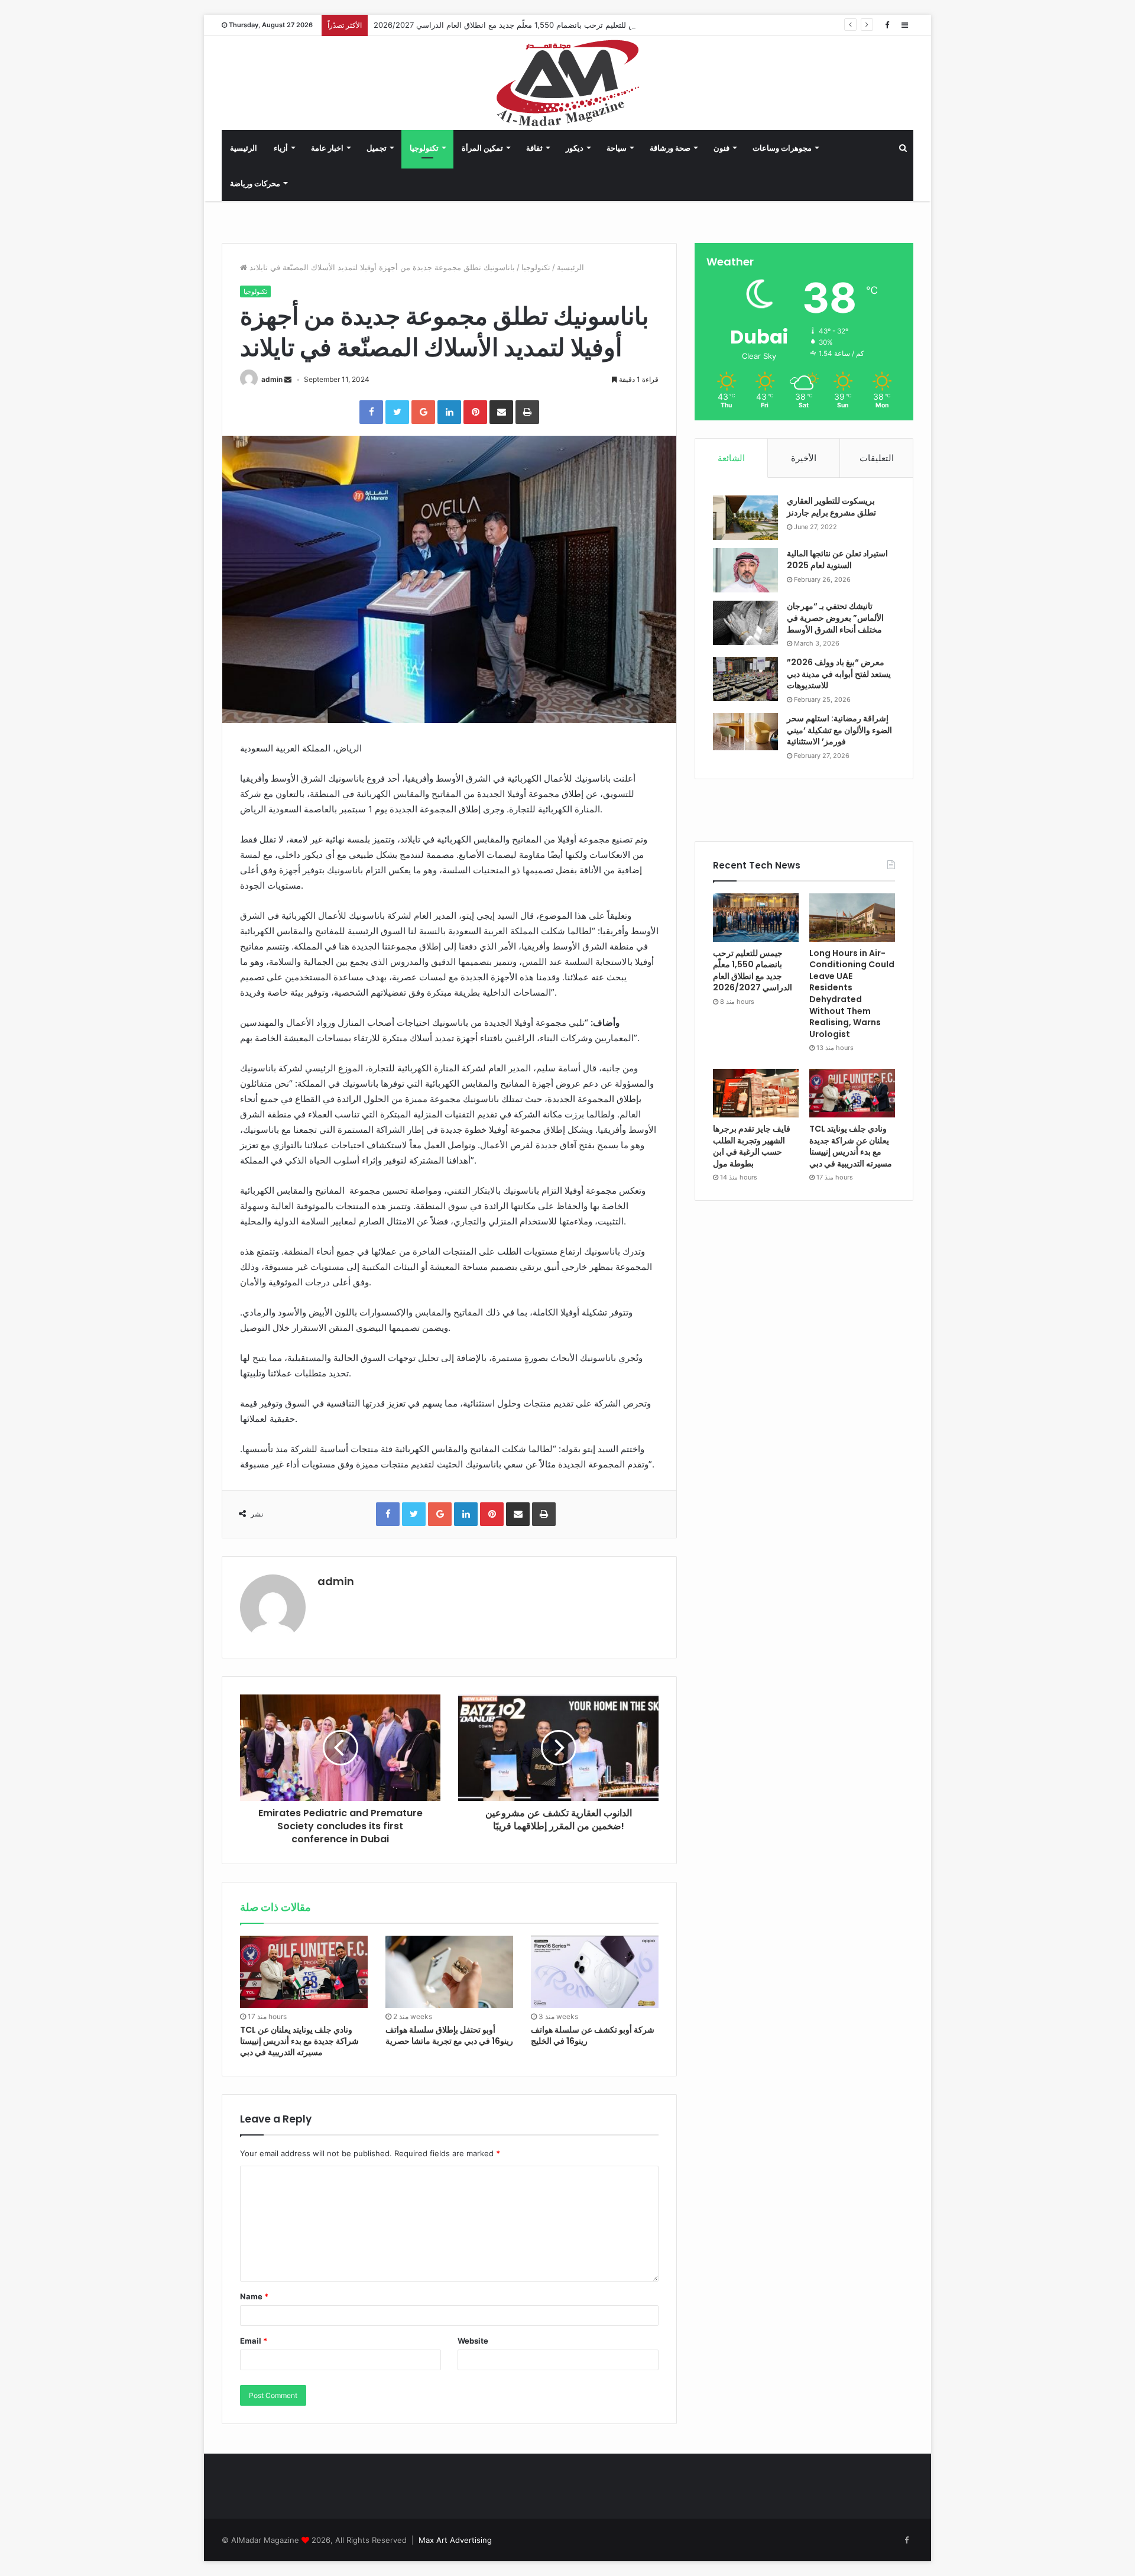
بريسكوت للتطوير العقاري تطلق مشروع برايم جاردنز (831, 507)
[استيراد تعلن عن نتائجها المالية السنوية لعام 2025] (745, 570)
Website (473, 2341)
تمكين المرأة (482, 148)
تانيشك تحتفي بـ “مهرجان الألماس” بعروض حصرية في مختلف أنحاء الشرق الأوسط (835, 618)
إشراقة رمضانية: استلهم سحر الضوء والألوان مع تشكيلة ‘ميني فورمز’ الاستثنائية (839, 730)
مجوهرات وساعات (782, 148)
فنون (721, 148)
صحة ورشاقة (670, 148)
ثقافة (534, 148)
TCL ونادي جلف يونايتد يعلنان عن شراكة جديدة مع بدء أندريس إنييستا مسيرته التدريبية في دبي (299, 2041)
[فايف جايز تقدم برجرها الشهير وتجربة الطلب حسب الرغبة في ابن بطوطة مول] (756, 1093)
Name (254, 2296)
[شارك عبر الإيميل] (501, 412)
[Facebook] (887, 25)
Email (254, 2341)
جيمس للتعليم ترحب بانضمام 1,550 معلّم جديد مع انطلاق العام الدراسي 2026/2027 (512, 25)
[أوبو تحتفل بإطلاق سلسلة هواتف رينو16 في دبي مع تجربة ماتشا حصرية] (449, 1972)
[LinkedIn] (449, 412)
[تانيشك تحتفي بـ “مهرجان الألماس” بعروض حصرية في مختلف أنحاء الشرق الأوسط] (745, 623)
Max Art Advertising (455, 2540)
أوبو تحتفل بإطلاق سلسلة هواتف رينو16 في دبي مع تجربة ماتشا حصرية (449, 2035)
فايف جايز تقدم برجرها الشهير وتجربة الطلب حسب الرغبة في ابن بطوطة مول (752, 1146)
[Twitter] (397, 412)
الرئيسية (244, 148)
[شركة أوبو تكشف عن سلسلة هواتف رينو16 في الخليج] (595, 1972)
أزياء (281, 148)
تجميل (377, 148)
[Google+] (423, 412)
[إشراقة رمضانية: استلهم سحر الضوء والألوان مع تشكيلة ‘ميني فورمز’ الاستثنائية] (745, 732)
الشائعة (731, 458)
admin (272, 379)
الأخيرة (804, 458)
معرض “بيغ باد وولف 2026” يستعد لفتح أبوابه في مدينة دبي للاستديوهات (839, 674)
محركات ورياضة (255, 183)
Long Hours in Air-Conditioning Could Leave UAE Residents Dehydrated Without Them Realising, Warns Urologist (852, 994)
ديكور (575, 148)
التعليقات (877, 458)
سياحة (617, 148)
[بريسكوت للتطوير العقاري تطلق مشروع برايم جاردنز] (745, 518)
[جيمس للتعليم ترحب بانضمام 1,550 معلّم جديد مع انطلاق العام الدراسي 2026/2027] (756, 918)
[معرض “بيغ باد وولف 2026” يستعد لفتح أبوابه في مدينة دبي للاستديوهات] (745, 679)
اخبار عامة (327, 148)
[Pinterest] (475, 412)
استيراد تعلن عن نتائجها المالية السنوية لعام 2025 (837, 559)
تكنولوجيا (424, 148)
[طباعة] (527, 412)
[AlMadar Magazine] (568, 83)
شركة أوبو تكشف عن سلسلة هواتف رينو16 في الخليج (593, 2035)
